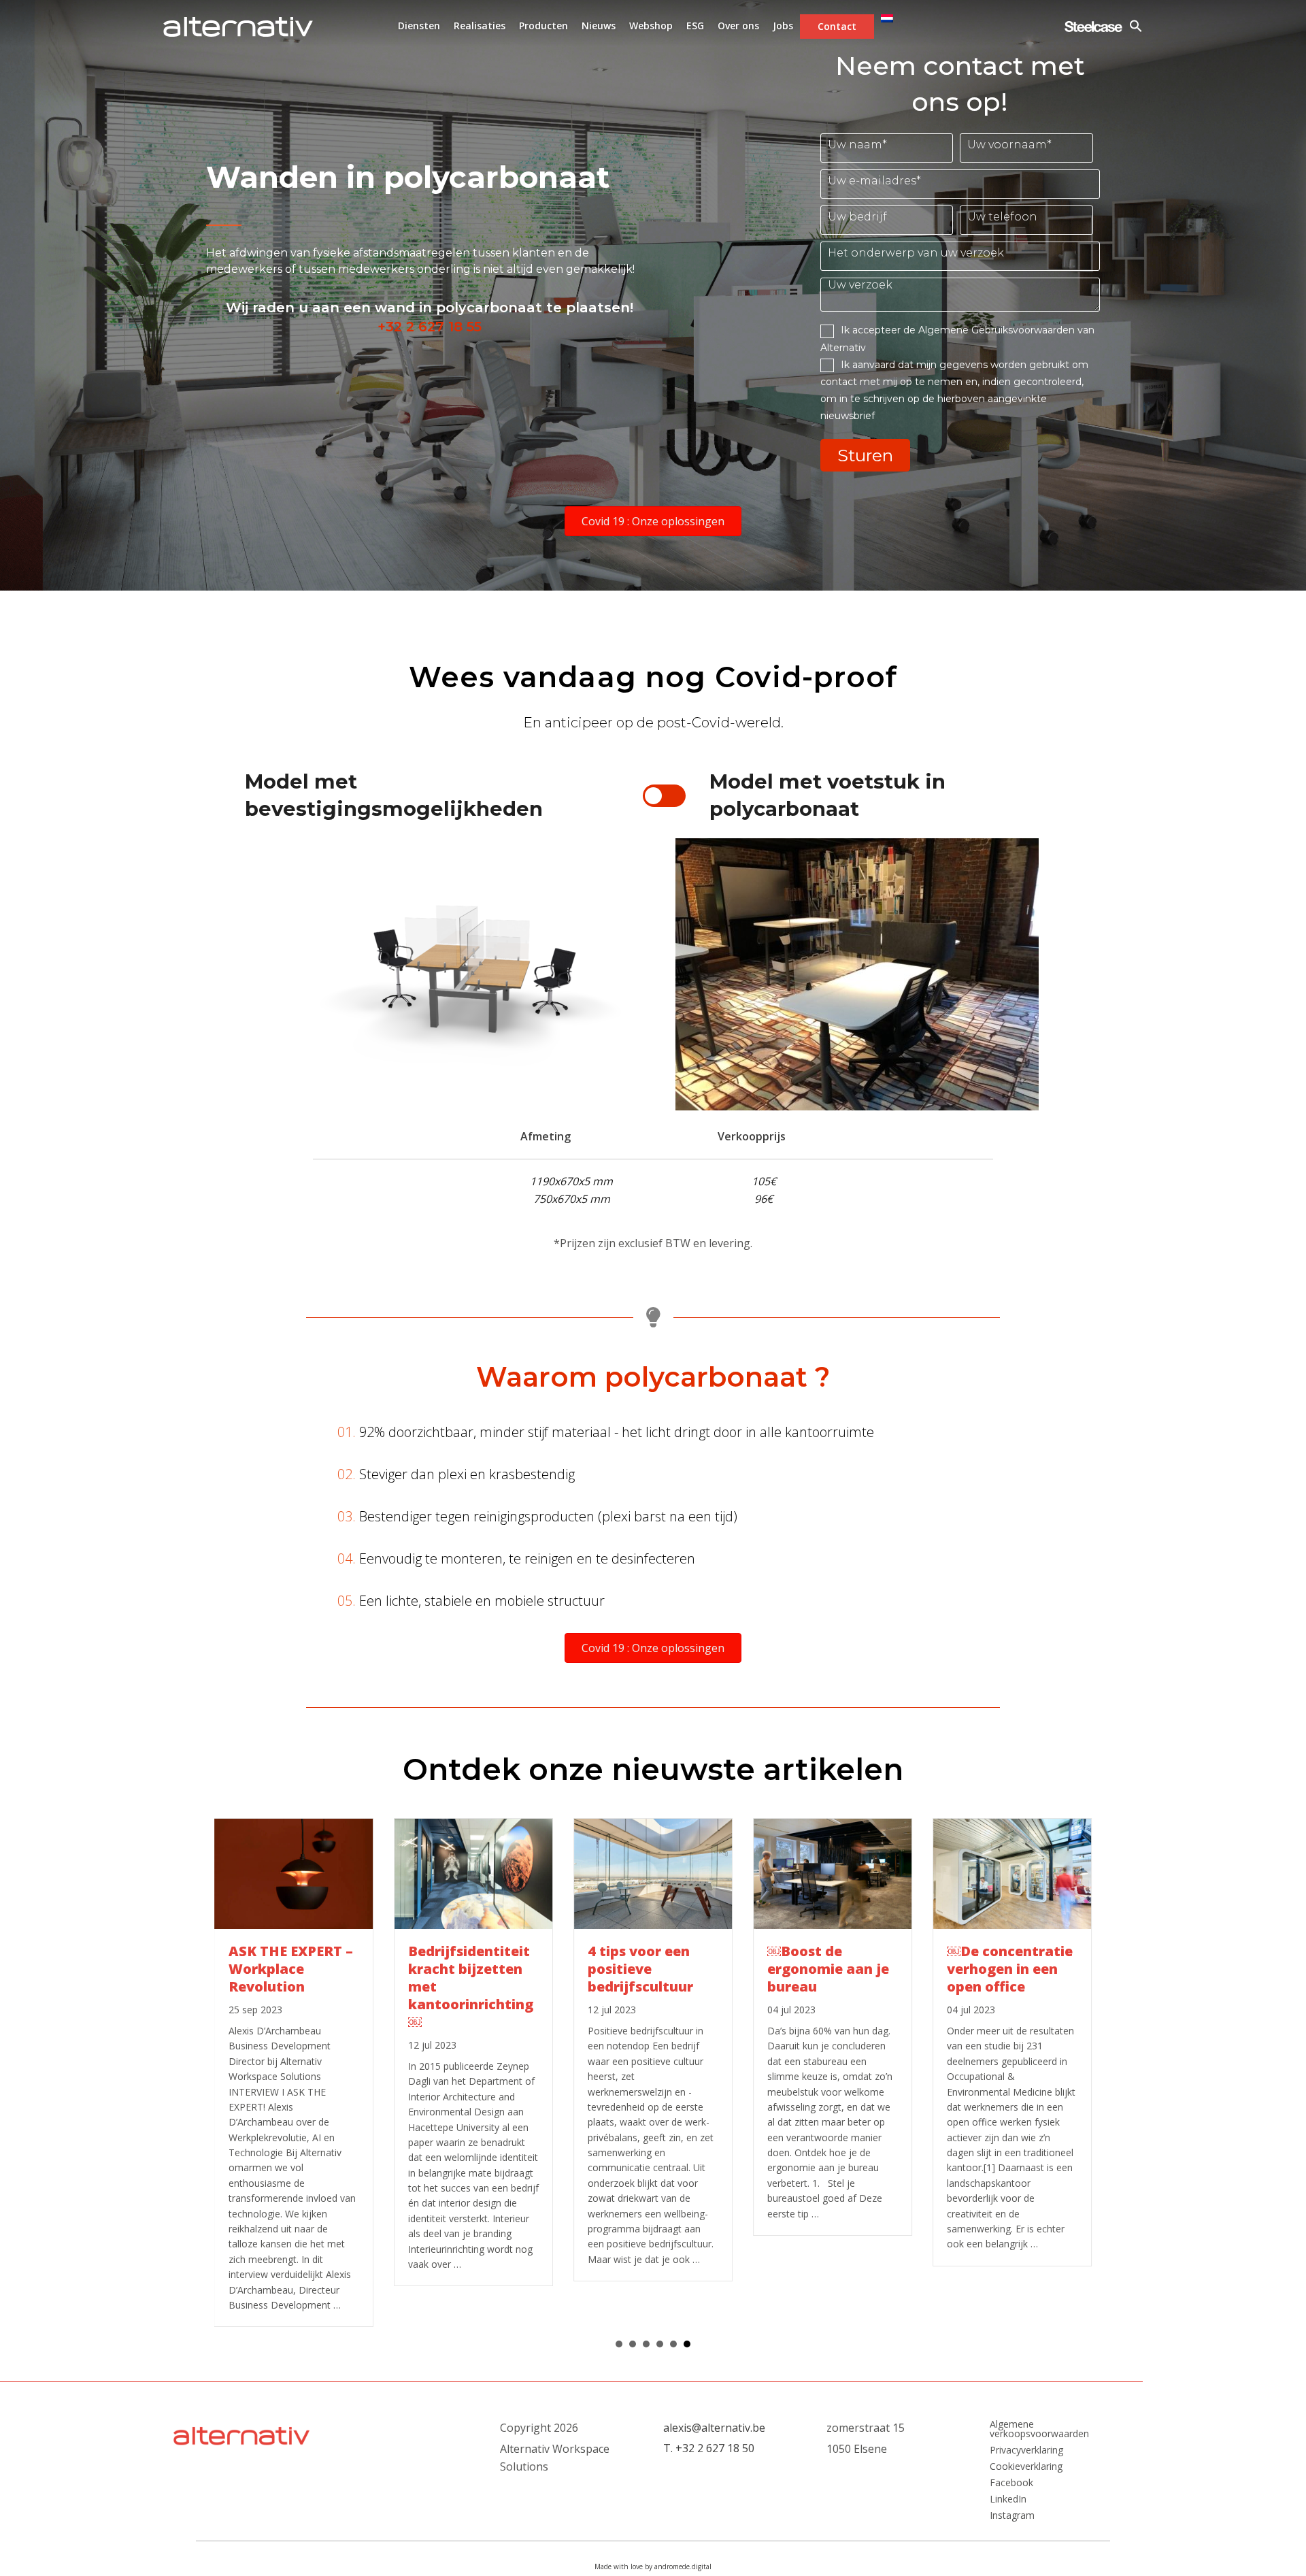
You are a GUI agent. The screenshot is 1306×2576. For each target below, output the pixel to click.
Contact (837, 26)
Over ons (738, 26)
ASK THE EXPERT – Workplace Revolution (291, 1969)
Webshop (651, 26)
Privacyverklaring (1026, 2450)
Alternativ (238, 27)
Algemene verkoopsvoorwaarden (1039, 2429)
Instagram (1012, 2515)
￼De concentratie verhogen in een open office (1010, 1969)
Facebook (1011, 2483)
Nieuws (599, 26)
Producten (543, 26)
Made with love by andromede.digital (653, 2566)
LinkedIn (1008, 2499)
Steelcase (1093, 27)
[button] (653, 521)
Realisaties (480, 26)
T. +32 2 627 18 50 (709, 2448)
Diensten (419, 26)
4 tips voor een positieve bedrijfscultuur (640, 1969)
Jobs (783, 26)
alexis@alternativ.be (714, 2428)
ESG (695, 26)
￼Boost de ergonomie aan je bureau (828, 1969)
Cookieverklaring (1026, 2466)
